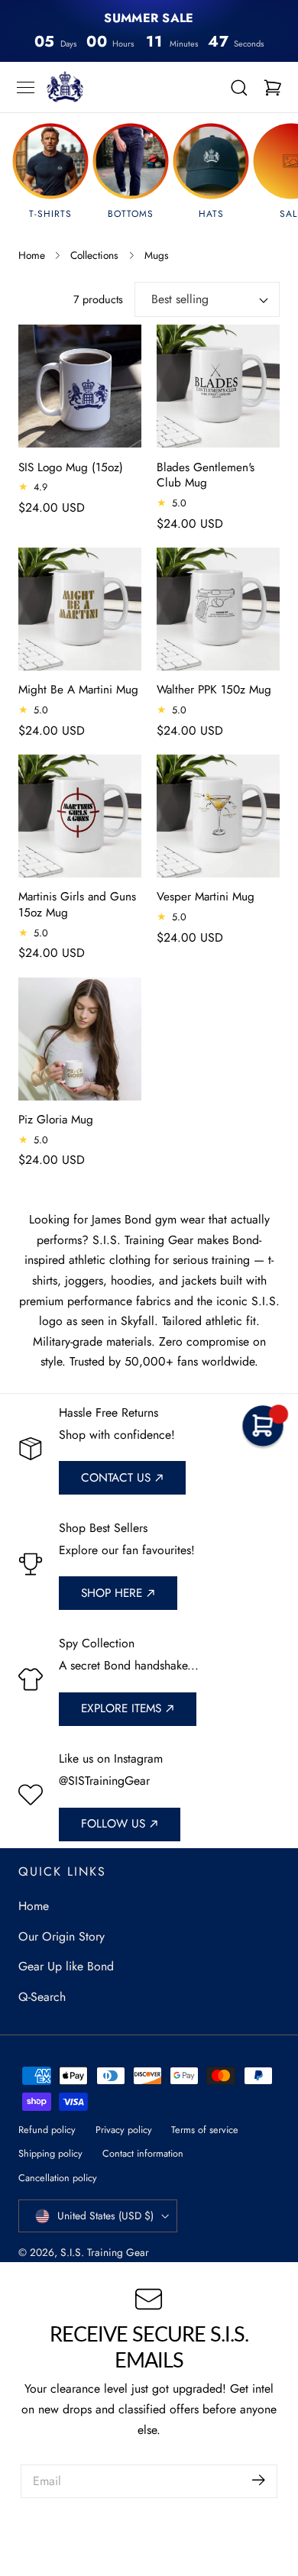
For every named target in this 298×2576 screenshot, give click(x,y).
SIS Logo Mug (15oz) (71, 468)
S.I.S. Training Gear (105, 2252)
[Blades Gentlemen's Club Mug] (218, 386)
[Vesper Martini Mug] (218, 816)
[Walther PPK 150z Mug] (218, 609)
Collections (94, 255)
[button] (26, 87)
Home (32, 255)
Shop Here (112, 1593)
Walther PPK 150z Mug (214, 690)
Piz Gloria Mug (56, 1120)
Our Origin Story (62, 1936)
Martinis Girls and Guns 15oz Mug (77, 905)
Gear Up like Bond (66, 1966)
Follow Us (113, 1824)
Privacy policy (124, 2130)
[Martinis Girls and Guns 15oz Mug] (80, 816)
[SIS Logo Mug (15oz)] (80, 386)
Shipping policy (50, 2153)
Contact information (143, 2153)
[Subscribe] (259, 2480)
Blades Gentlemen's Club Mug (206, 476)
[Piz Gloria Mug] (80, 1039)
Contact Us (116, 1478)
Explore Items (121, 1708)
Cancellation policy (58, 2178)
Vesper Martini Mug (206, 897)
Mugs (157, 255)
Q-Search (42, 1997)
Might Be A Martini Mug (78, 690)
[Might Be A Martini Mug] (80, 609)
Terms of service (205, 2130)
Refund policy (47, 2130)
